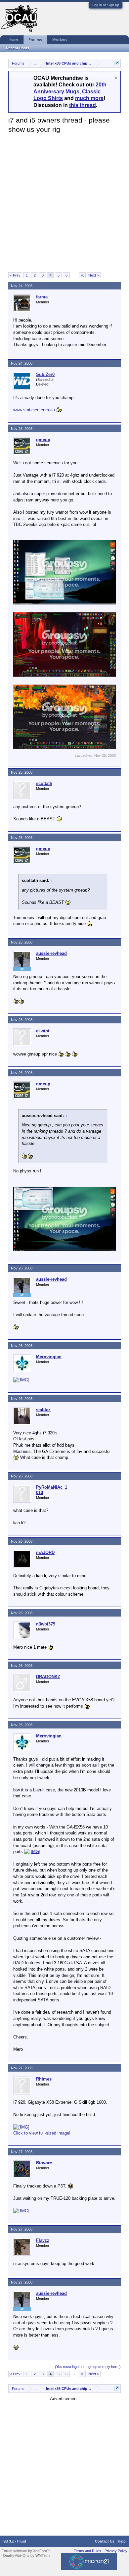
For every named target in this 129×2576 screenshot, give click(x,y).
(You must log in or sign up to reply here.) (88, 2367)
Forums (35, 40)
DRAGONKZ (48, 1677)
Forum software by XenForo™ (26, 2551)
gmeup (43, 440)
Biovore (44, 2163)
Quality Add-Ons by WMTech (26, 2555)
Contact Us (105, 2541)
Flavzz (43, 2240)
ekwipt (43, 1031)
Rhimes (44, 2079)
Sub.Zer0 (45, 374)
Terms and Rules (87, 2551)
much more (89, 98)
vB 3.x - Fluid (15, 2541)
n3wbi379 (46, 1624)
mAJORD (45, 1552)
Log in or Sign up (106, 5)
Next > (94, 275)
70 (82, 275)
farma (42, 297)
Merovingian (49, 1357)
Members (60, 39)
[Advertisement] (64, 202)
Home (13, 39)
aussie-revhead (51, 953)
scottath (44, 783)
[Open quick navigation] (117, 63)
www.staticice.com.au (34, 410)
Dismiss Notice (116, 78)
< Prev (15, 275)
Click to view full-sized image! (42, 2133)
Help (122, 2541)
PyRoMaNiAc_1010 (52, 1490)
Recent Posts (18, 48)
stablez (43, 1410)
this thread (83, 105)
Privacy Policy (116, 2551)
